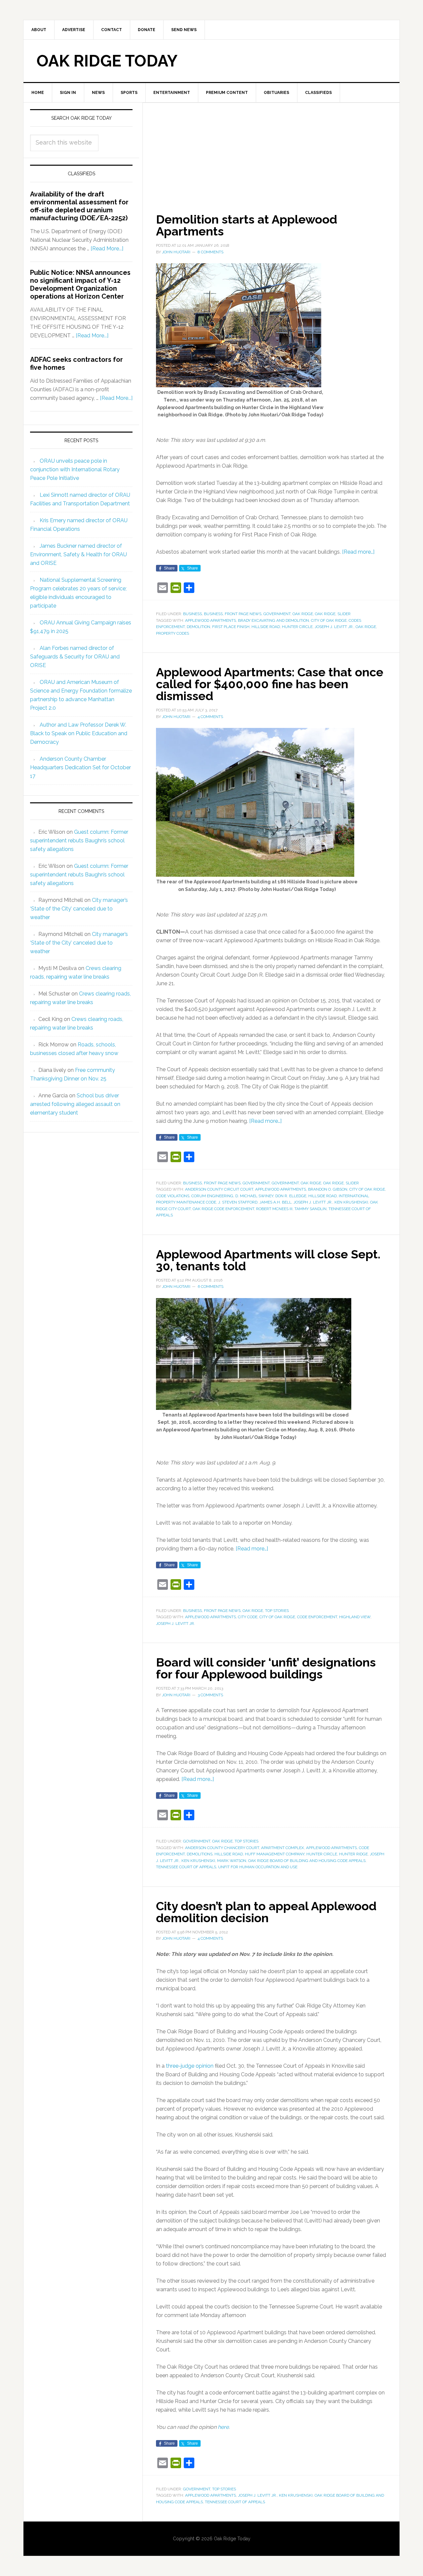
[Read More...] (107, 249)
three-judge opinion (190, 2066)
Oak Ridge (303, 614)
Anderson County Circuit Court (219, 1189)
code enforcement (317, 1617)
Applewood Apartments (211, 620)
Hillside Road (266, 627)
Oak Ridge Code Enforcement (223, 1209)
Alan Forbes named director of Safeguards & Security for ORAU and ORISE (75, 657)
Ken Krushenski (351, 1202)
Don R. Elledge (291, 1196)
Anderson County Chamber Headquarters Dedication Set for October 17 (80, 767)
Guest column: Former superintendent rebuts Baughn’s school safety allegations (79, 841)
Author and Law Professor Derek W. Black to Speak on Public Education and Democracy (79, 733)
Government (277, 614)
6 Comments (211, 1287)
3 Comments (210, 1695)
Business (192, 614)
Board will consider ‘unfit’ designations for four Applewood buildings (266, 1668)
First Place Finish (231, 627)
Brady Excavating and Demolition (273, 620)
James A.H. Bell (275, 1202)
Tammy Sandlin (310, 1209)
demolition (198, 627)
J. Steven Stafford (238, 1202)
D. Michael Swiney (254, 1196)
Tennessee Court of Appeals (186, 1867)
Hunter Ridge (353, 1854)
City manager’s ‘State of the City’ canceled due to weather (79, 909)
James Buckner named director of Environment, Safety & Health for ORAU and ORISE (78, 554)
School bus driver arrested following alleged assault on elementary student (75, 1104)
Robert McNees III (274, 1209)
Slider (344, 614)
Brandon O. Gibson (328, 1189)
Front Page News (243, 614)
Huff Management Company (275, 1854)
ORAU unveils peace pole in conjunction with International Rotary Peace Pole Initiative (75, 469)
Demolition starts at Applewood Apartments (247, 225)
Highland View (355, 1617)
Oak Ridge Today (107, 61)
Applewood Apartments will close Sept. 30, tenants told (268, 1260)
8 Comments (211, 252)
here (223, 2427)
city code (248, 1617)
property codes (173, 633)
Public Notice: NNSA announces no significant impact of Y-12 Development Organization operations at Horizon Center (80, 284)
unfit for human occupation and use (258, 1867)
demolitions (200, 1854)
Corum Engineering (212, 1196)
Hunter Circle (297, 627)
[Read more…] (358, 552)
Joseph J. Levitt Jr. (334, 627)
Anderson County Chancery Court (222, 1848)
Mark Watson (232, 1861)
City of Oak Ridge (329, 620)
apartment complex (283, 1848)
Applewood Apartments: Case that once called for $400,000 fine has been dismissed (270, 684)
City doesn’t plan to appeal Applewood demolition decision (266, 1912)
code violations (173, 1196)
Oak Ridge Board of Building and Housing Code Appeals (307, 1861)
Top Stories (277, 1611)
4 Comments (210, 717)
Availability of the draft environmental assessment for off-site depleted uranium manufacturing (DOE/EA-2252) (79, 206)
